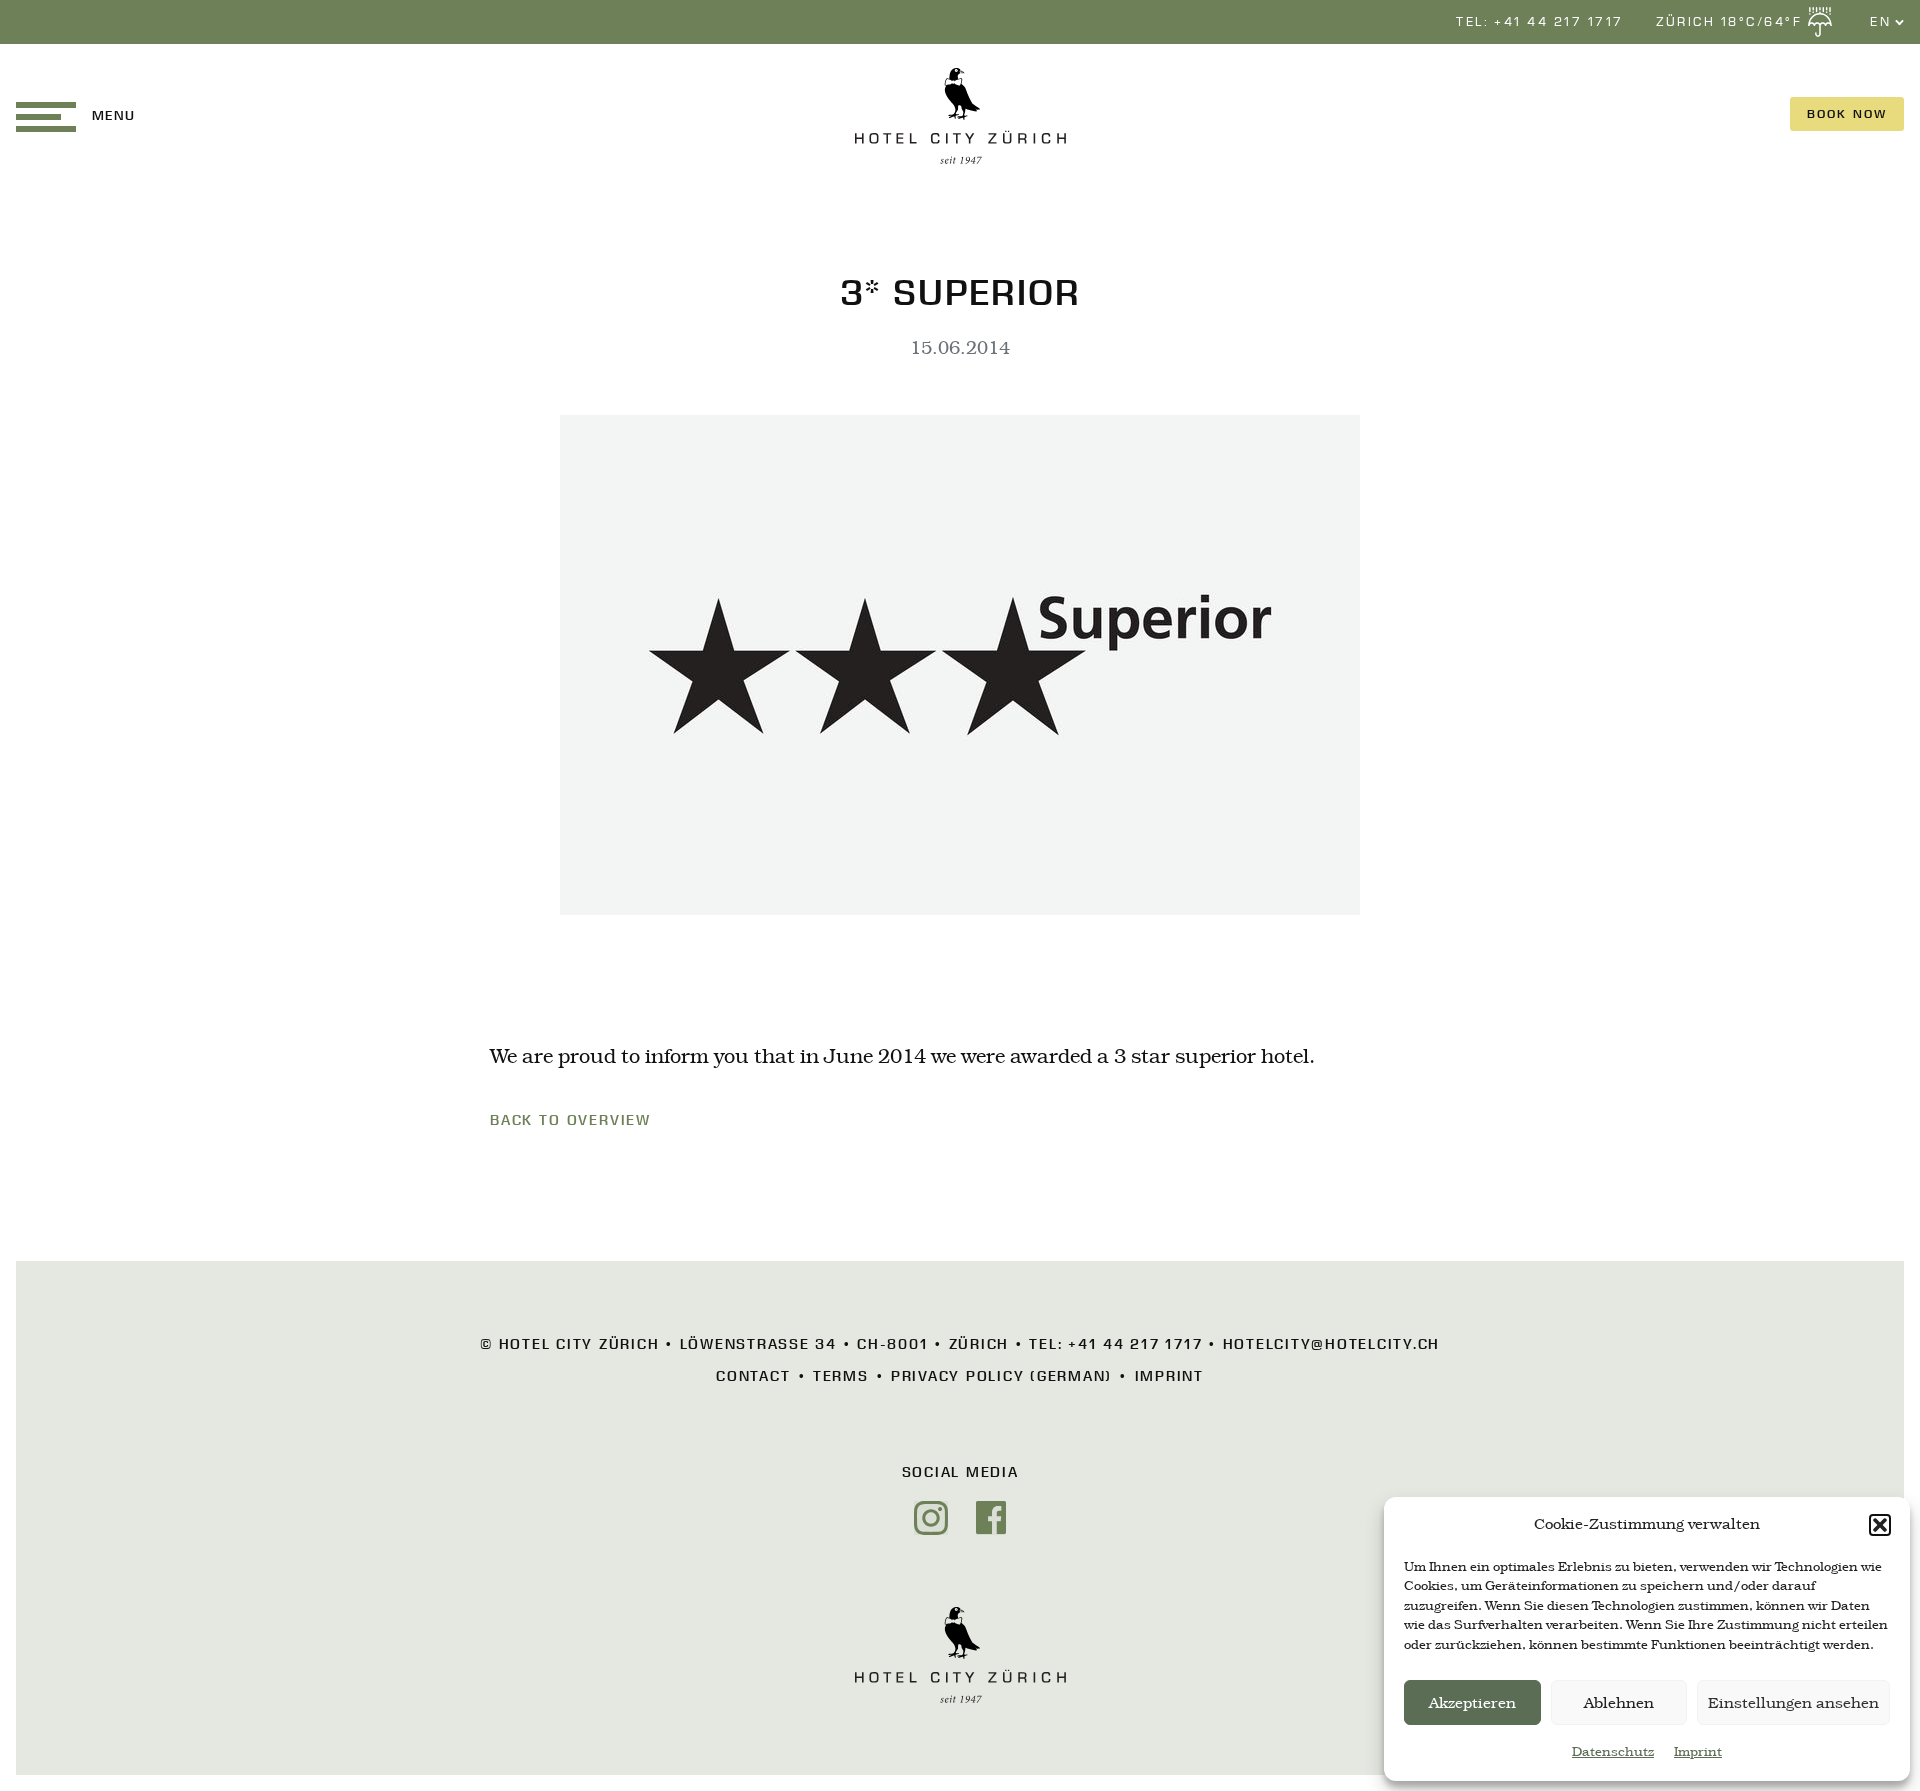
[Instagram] (931, 1518)
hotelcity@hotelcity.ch (1332, 1344)
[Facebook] (991, 1518)
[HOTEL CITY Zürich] (960, 116)
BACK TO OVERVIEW (570, 1120)
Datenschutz (1613, 1752)
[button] (1880, 1525)
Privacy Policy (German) (1001, 1376)
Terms (841, 1376)
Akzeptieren (1472, 1703)
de (1887, 76)
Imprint (1698, 1752)
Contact (753, 1376)
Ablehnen (1619, 1703)
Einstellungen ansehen (1793, 1703)
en (1888, 54)
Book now (1847, 113)
